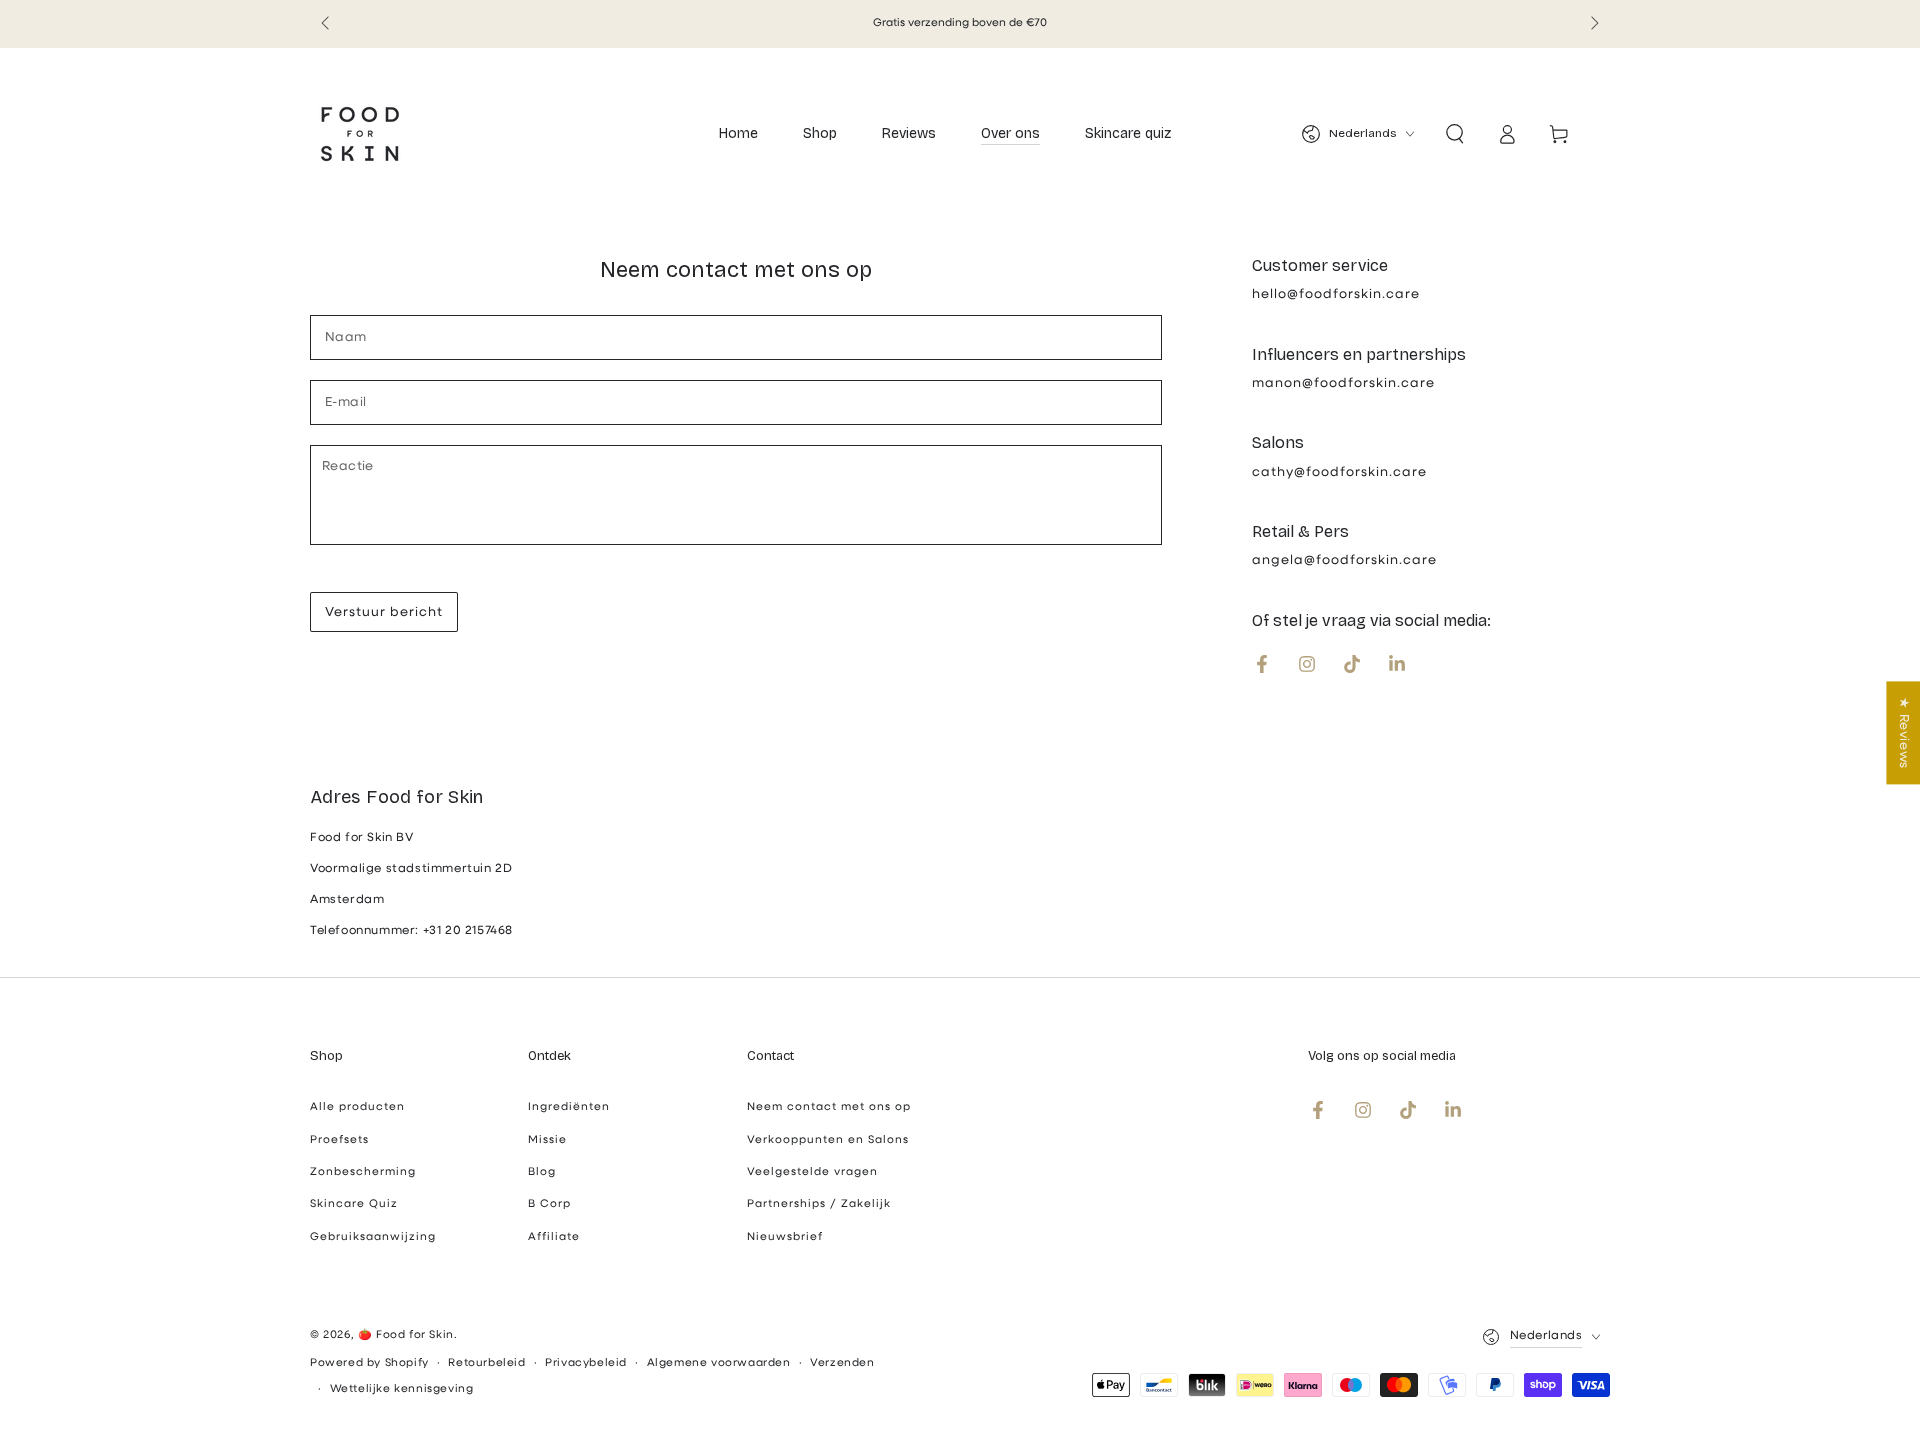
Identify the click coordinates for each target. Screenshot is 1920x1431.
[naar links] (327, 24)
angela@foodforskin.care (1344, 560)
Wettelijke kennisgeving (402, 1389)
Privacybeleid (586, 1363)
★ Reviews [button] (1903, 732)
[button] (1455, 134)
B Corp (549, 1204)
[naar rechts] (1593, 24)
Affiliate (554, 1237)
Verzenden (842, 1363)
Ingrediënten (569, 1107)
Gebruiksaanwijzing (373, 1237)
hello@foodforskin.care (1336, 294)
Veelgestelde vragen (812, 1172)
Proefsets (339, 1140)
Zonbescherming (363, 1172)
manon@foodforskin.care (1343, 383)
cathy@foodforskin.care (1339, 472)
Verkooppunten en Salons (828, 1140)
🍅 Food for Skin (406, 1335)
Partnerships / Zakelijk (819, 1204)
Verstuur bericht (384, 612)
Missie (547, 1140)
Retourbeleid (486, 1363)
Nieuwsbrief (785, 1237)
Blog (542, 1172)
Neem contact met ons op (829, 1107)
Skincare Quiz (354, 1204)
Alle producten (357, 1107)
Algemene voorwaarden (719, 1363)
